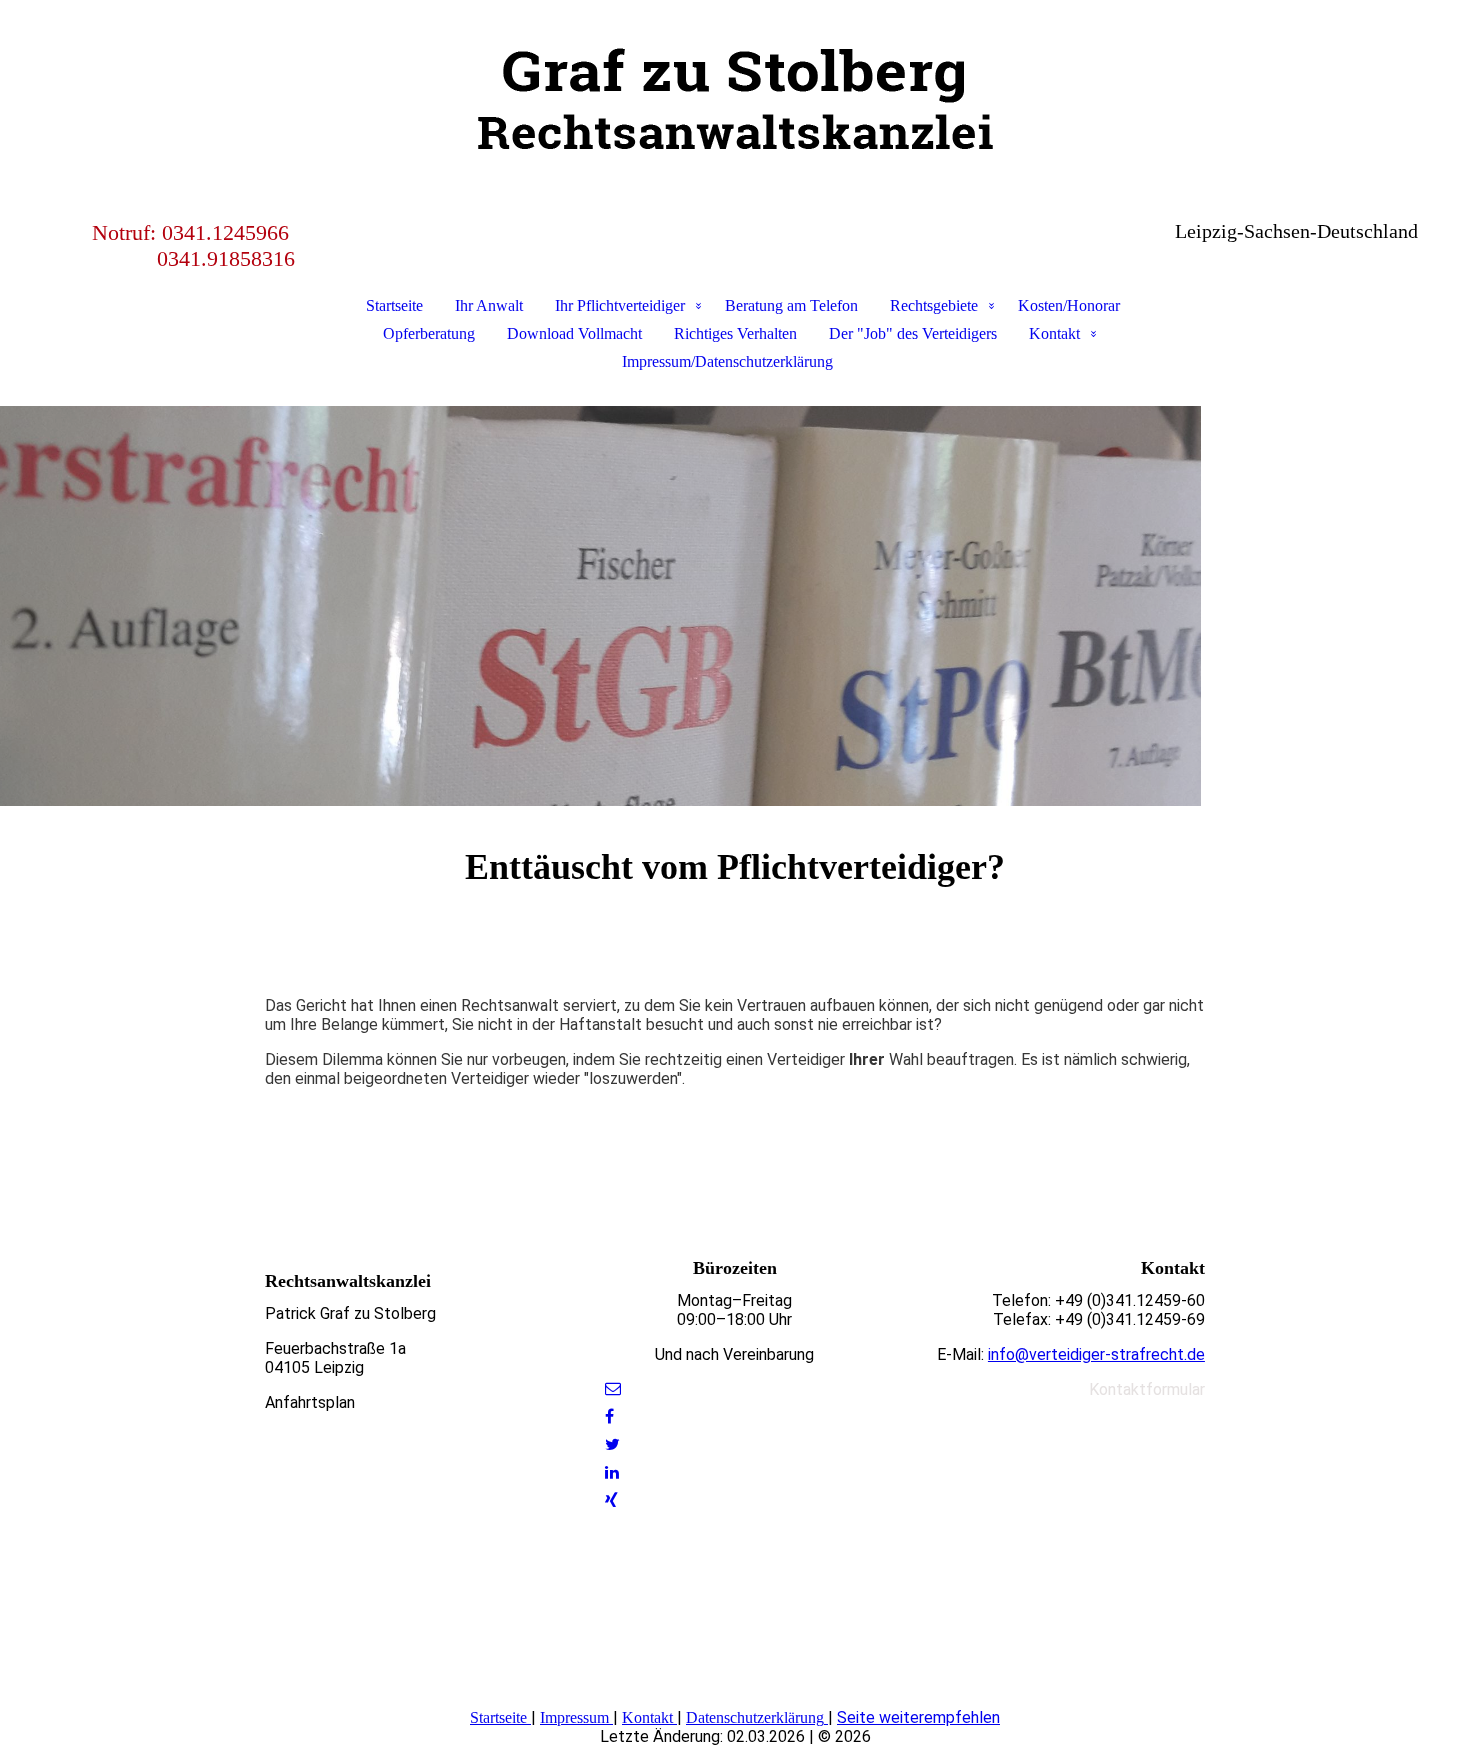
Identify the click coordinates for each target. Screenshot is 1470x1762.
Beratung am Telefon (791, 305)
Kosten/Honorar (1069, 305)
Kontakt (1054, 333)
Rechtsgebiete (934, 305)
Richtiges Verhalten (735, 333)
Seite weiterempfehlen (918, 1717)
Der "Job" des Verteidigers (913, 333)
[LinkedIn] (612, 1472)
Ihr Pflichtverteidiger (620, 305)
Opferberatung (429, 333)
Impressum (574, 1717)
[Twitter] (612, 1444)
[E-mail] (613, 1388)
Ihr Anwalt (489, 305)
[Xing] (611, 1500)
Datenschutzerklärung (755, 1717)
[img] (735, 100)
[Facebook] (609, 1416)
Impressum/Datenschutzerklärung (727, 361)
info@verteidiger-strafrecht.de (1096, 1354)
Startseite (394, 305)
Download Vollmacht (574, 333)
